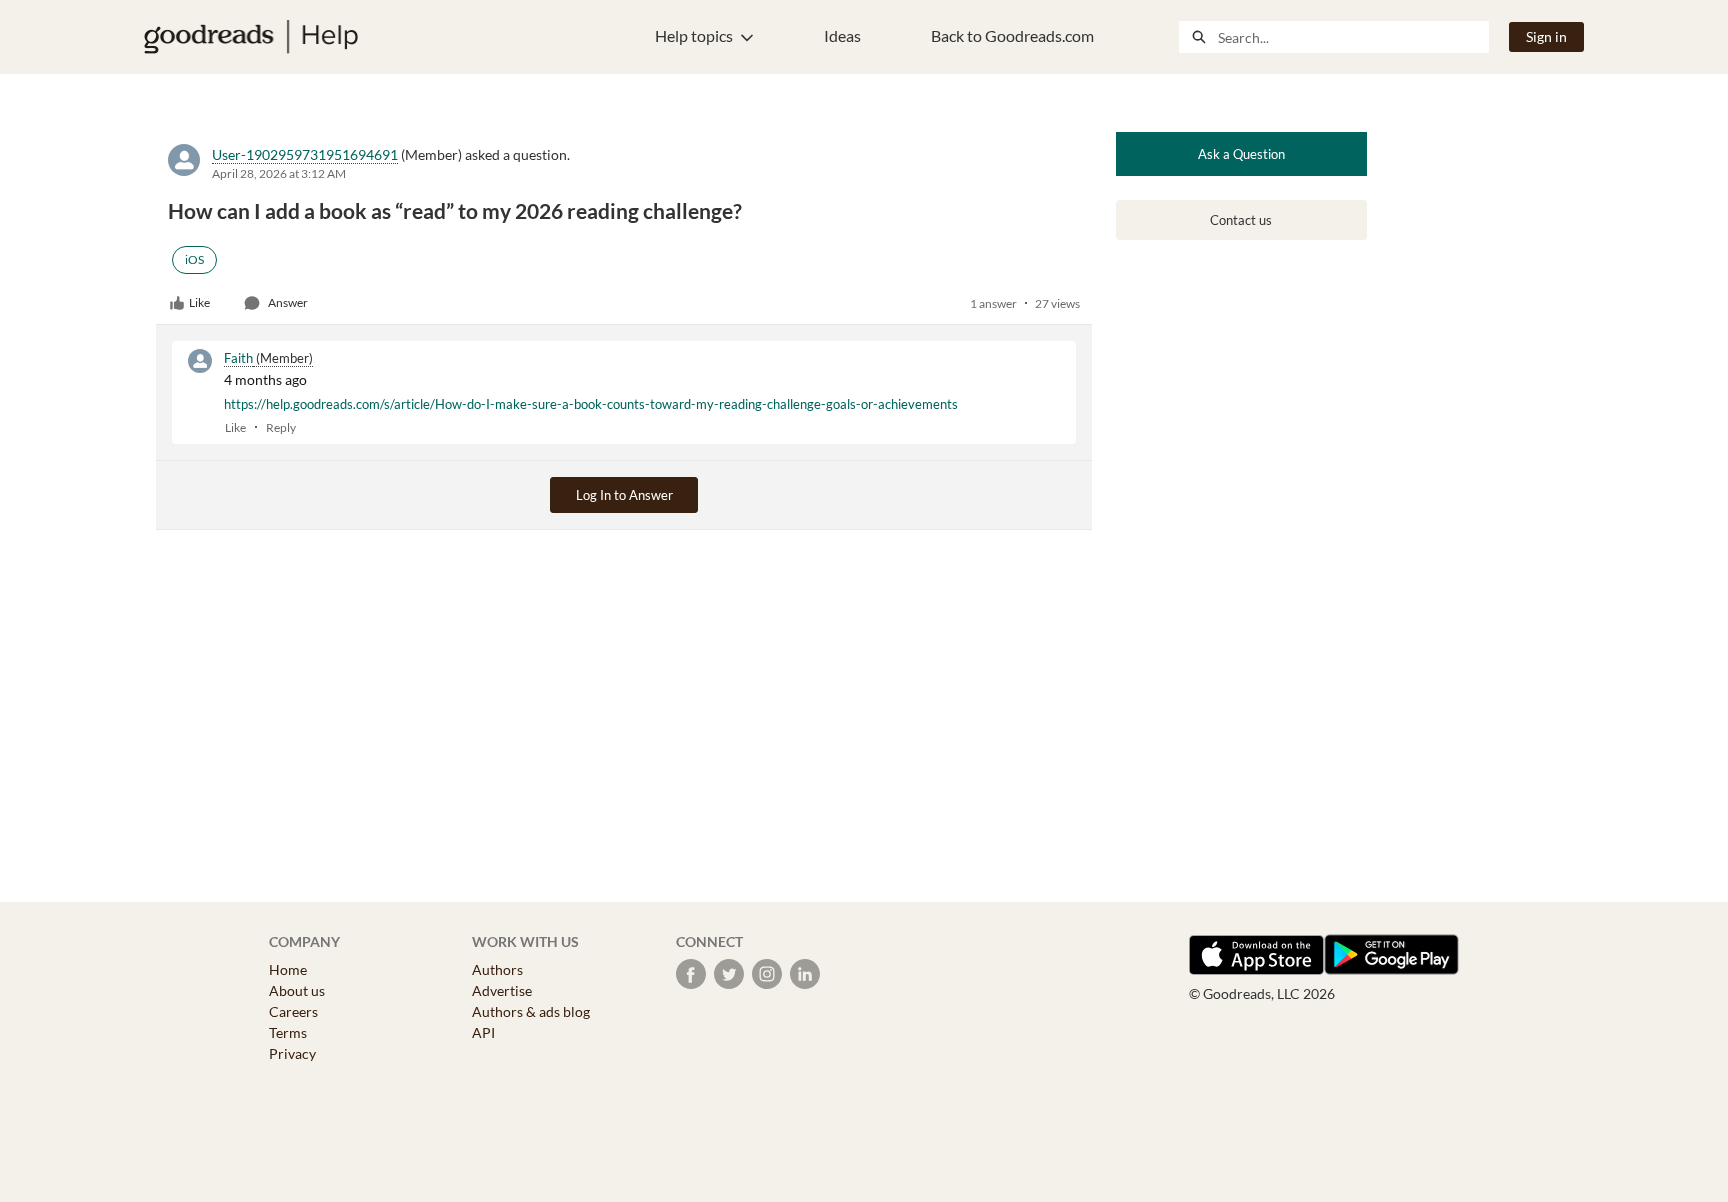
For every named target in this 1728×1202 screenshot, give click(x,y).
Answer (288, 302)
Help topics (694, 35)
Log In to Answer (624, 495)
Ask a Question (1241, 154)
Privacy (292, 1053)
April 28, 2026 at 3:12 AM (279, 173)
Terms (288, 1032)
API (483, 1032)
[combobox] (1353, 37)
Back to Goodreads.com (1012, 35)
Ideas (842, 35)
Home (288, 969)
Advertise (502, 990)
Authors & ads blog (531, 1011)
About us (297, 990)
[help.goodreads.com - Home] (251, 37)
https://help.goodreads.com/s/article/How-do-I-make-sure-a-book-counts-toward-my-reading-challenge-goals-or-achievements (591, 404)
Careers (293, 1011)
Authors (497, 969)
